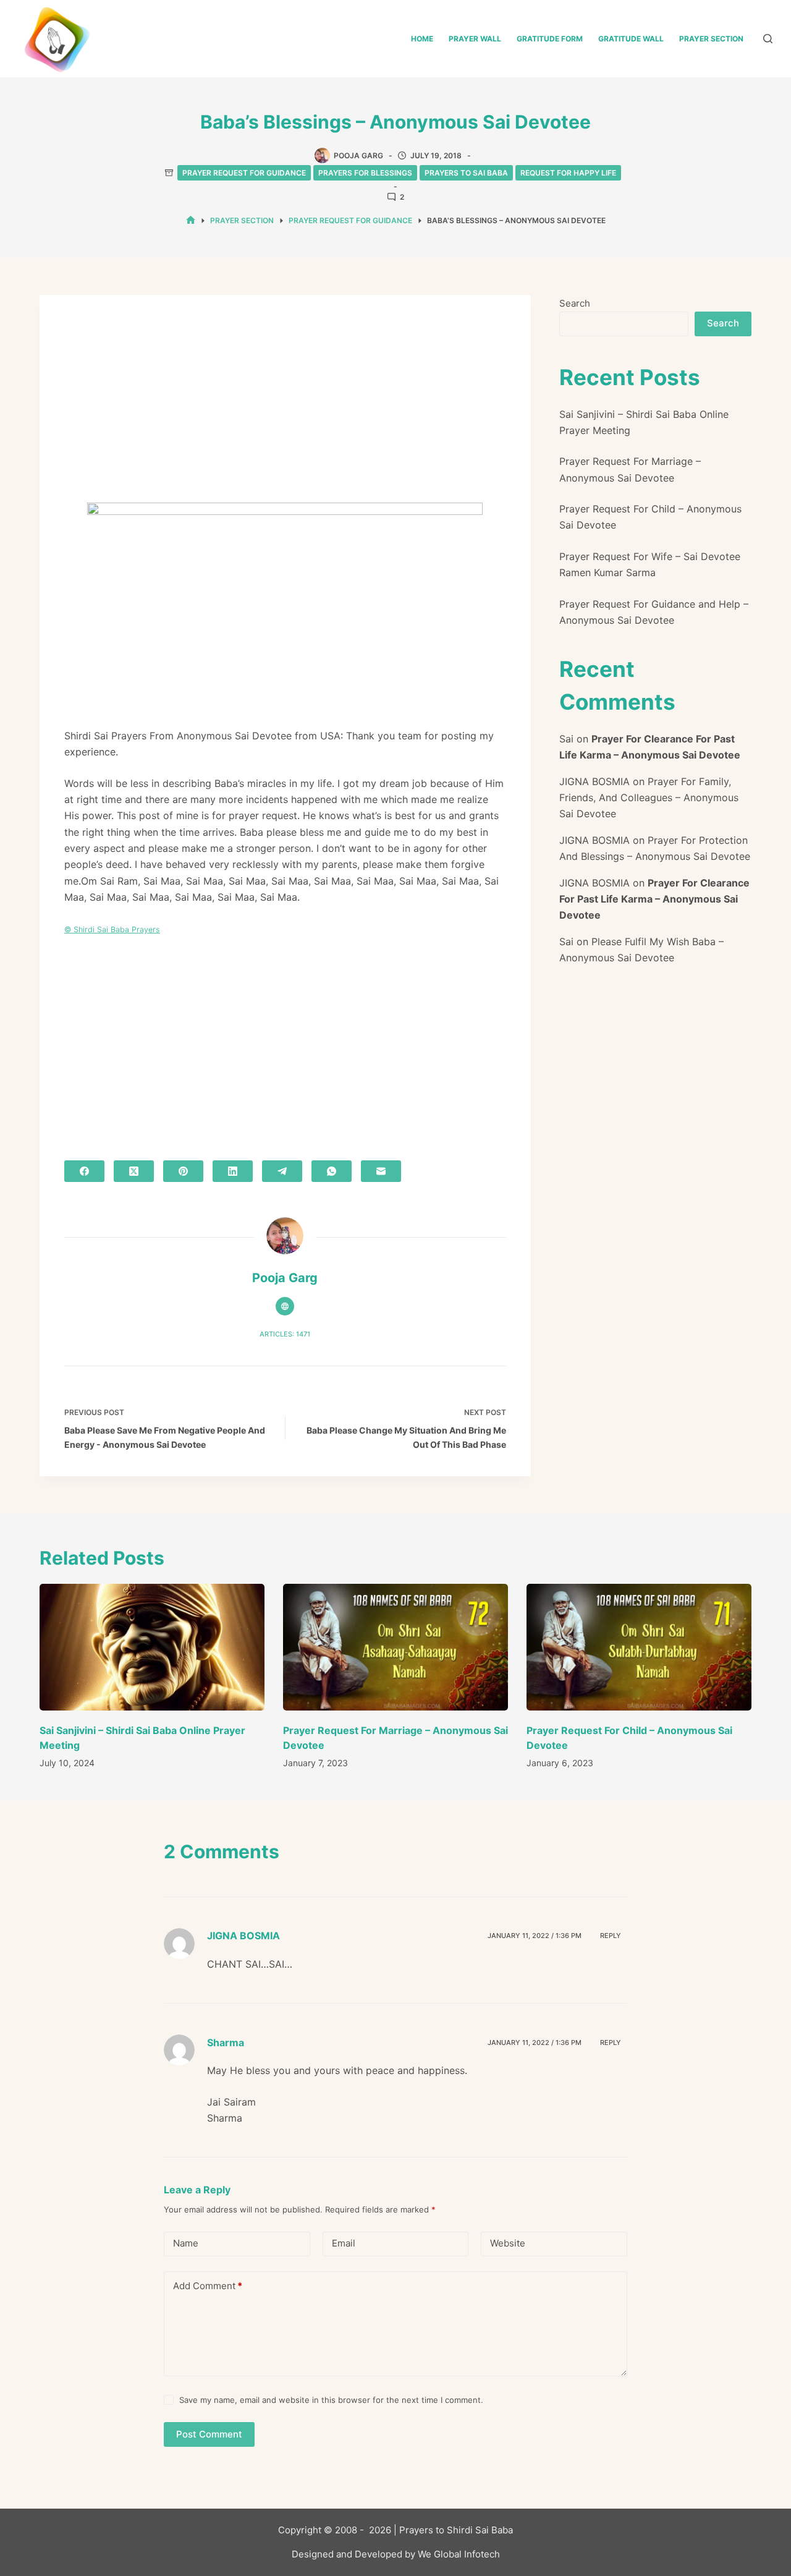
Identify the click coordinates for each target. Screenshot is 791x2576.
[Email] (381, 1171)
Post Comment (209, 2434)
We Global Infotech (459, 2554)
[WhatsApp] (332, 1171)
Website (508, 2243)
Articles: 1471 (285, 1334)
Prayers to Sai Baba (466, 173)
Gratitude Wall (631, 39)
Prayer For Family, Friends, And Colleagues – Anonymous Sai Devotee (649, 798)
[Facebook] (84, 1171)
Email (344, 2243)
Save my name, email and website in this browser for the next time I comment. (331, 2400)
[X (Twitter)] (134, 1171)
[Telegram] (282, 1171)
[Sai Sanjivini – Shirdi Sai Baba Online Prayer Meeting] (152, 1647)
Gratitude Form (550, 39)
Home (422, 39)
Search (575, 303)
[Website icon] (285, 1306)
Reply (611, 1936)
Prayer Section (711, 39)
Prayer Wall (475, 39)
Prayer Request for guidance (244, 173)
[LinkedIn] (233, 1171)
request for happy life (568, 173)
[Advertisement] (285, 411)
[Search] (768, 39)
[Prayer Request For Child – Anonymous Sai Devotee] (639, 1647)
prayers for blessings (365, 173)
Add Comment (208, 2286)
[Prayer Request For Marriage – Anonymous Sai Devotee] (395, 1647)
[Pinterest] (183, 1171)
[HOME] (191, 220)
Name (186, 2243)
